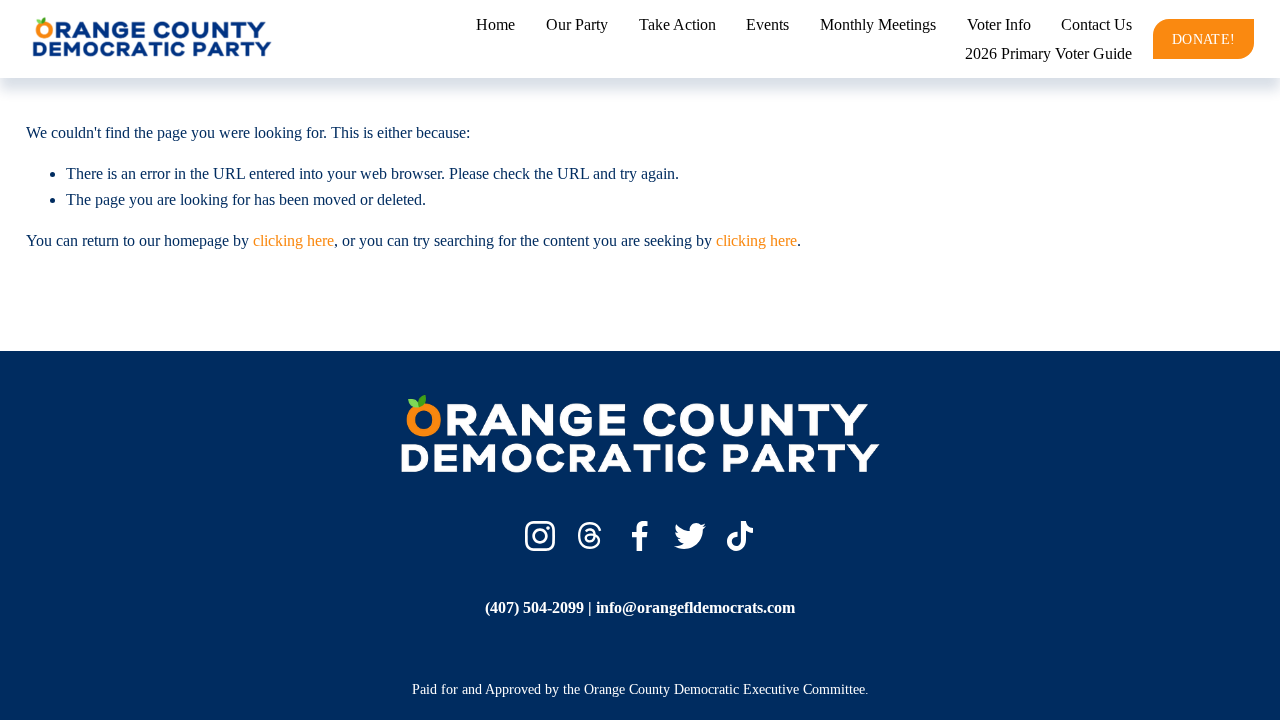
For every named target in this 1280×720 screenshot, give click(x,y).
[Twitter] (690, 536)
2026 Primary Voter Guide (1048, 53)
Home (495, 24)
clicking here (293, 240)
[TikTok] (740, 536)
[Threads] (590, 536)
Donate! (1203, 39)
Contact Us (1096, 24)
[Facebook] (640, 536)
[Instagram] (540, 536)
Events (767, 24)
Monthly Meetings (878, 24)
